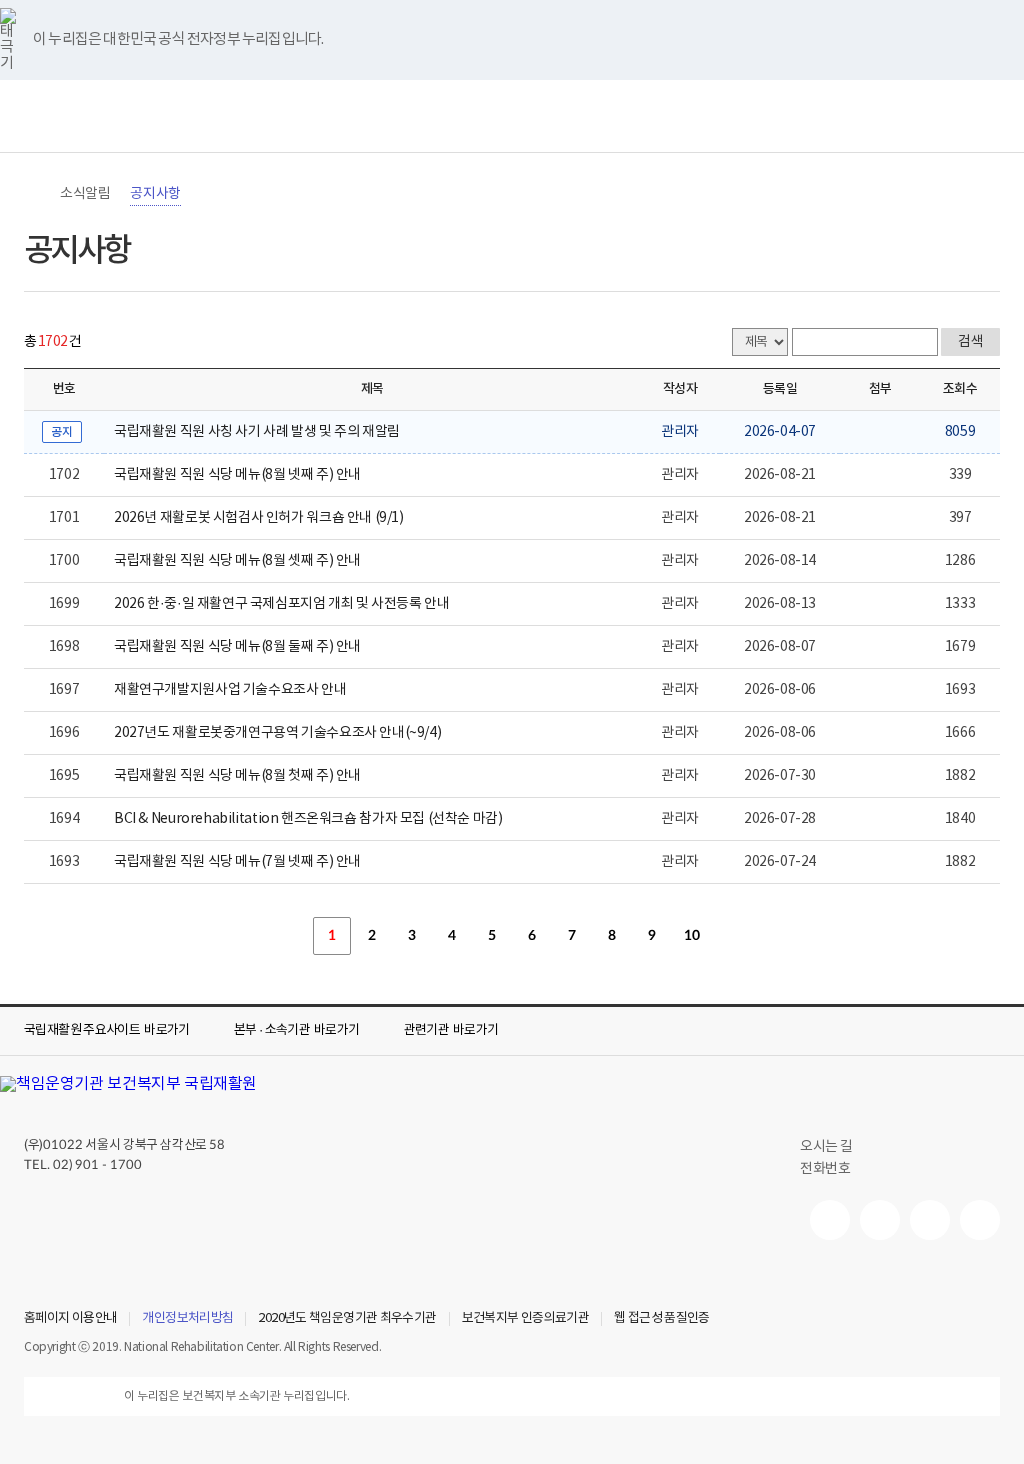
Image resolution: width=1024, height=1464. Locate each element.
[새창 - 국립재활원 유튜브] (830, 1220)
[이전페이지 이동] (292, 936)
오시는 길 (826, 1147)
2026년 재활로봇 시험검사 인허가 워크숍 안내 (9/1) (259, 518)
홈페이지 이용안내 (70, 1319)
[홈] (34, 194)
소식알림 (85, 194)
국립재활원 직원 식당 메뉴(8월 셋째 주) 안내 (237, 561)
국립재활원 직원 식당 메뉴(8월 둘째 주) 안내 (237, 647)
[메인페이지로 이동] (512, 116)
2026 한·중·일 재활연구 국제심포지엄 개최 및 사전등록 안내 (282, 604)
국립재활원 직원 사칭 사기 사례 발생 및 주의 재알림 (257, 432)
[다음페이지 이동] (732, 936)
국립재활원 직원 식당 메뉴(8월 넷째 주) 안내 (237, 475)
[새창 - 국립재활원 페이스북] (980, 1220)
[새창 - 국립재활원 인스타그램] (930, 1220)
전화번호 (825, 1169)
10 (691, 936)
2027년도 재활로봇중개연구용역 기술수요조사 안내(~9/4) (277, 733)
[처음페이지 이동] (252, 936)
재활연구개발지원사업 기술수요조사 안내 (230, 690)
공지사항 (155, 194)
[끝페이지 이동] (772, 936)
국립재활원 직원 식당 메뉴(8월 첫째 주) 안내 (237, 776)
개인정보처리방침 (187, 1319)
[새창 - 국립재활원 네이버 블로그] (880, 1220)
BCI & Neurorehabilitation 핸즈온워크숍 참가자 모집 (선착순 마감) (308, 819)
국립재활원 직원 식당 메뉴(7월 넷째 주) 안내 (237, 862)
